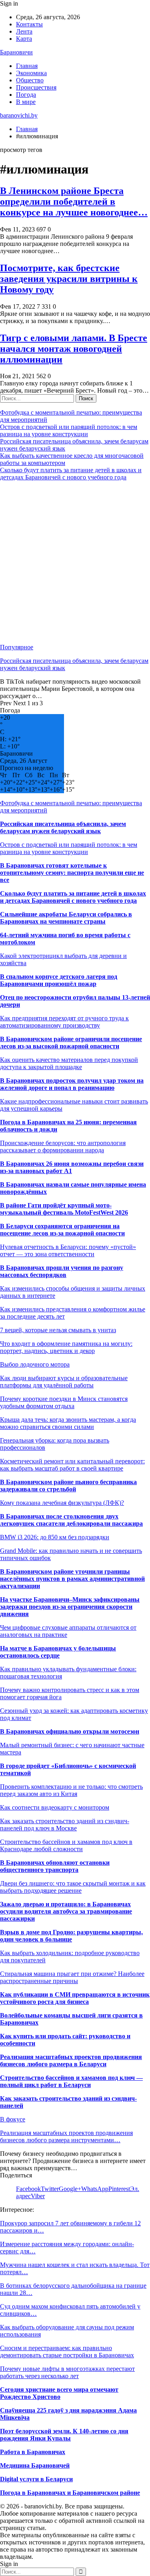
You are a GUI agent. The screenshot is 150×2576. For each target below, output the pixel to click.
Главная (27, 66)
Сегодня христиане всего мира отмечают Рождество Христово (59, 2393)
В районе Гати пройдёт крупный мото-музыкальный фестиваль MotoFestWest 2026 (64, 1209)
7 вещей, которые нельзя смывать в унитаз (58, 1330)
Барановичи (16, 52)
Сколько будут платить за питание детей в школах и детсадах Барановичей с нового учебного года (71, 474)
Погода (26, 95)
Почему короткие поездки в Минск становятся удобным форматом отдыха (64, 1402)
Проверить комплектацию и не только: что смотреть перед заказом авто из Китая (71, 1790)
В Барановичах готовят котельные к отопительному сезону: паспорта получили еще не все (72, 873)
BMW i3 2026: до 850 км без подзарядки (55, 1537)
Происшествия (36, 87)
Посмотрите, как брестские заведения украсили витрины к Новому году (69, 279)
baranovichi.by (19, 115)
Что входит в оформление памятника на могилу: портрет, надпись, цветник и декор (66, 1347)
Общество (30, 80)
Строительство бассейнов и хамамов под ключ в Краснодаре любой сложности (66, 1845)
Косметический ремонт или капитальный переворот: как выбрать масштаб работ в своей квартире (72, 1465)
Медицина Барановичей (35, 2465)
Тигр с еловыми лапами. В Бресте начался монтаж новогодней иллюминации (74, 349)
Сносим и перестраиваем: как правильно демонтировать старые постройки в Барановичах (67, 2352)
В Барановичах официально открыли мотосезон (70, 1731)
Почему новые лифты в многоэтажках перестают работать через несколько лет (67, 2372)
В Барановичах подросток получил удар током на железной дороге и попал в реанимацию (72, 1084)
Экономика (31, 73)
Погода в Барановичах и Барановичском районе (70, 2493)
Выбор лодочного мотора (35, 1364)
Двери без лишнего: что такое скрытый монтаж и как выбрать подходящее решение (73, 1887)
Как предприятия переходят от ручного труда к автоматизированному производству (64, 1022)
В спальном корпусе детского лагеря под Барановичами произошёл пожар (59, 980)
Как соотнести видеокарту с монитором (55, 1807)
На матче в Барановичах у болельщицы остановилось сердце (58, 1652)
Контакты (29, 24)
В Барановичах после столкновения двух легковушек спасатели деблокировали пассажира (71, 1520)
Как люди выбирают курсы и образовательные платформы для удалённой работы (64, 1382)
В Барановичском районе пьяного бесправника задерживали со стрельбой (68, 1486)
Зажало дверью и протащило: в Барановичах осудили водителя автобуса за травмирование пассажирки (66, 1911)
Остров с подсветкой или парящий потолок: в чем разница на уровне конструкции (69, 430)
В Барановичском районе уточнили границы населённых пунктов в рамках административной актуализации (72, 1579)
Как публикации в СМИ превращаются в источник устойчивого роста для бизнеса (75, 1998)
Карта (24, 39)
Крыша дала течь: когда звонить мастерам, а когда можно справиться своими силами (68, 1423)
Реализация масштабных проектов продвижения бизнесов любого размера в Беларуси (71, 2060)
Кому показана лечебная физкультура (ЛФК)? (62, 1503)
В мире (26, 102)
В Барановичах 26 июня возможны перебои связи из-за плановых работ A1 (72, 1167)
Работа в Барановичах (33, 2452)
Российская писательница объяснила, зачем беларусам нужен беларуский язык (63, 827)
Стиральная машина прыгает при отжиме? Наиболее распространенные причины (72, 1977)
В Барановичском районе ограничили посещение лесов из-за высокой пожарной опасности (71, 1043)
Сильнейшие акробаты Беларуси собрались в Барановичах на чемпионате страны (66, 918)
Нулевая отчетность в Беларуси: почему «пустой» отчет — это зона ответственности (68, 1250)
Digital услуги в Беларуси (36, 2479)
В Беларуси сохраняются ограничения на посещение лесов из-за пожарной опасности (62, 1230)
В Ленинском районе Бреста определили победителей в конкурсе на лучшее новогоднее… (74, 202)
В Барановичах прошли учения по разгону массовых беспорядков (62, 1271)
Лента (24, 31)
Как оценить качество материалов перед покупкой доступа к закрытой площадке (69, 1063)
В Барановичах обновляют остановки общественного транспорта (55, 1866)
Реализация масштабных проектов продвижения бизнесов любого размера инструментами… (66, 2136)
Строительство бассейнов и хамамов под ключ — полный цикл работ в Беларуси (71, 2081)
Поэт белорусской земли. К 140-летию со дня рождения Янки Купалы (64, 2435)
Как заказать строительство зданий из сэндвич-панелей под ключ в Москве (65, 1825)
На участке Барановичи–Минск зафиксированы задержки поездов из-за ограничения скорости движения (70, 1607)
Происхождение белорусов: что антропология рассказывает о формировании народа (63, 1146)
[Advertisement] (75, 562)
